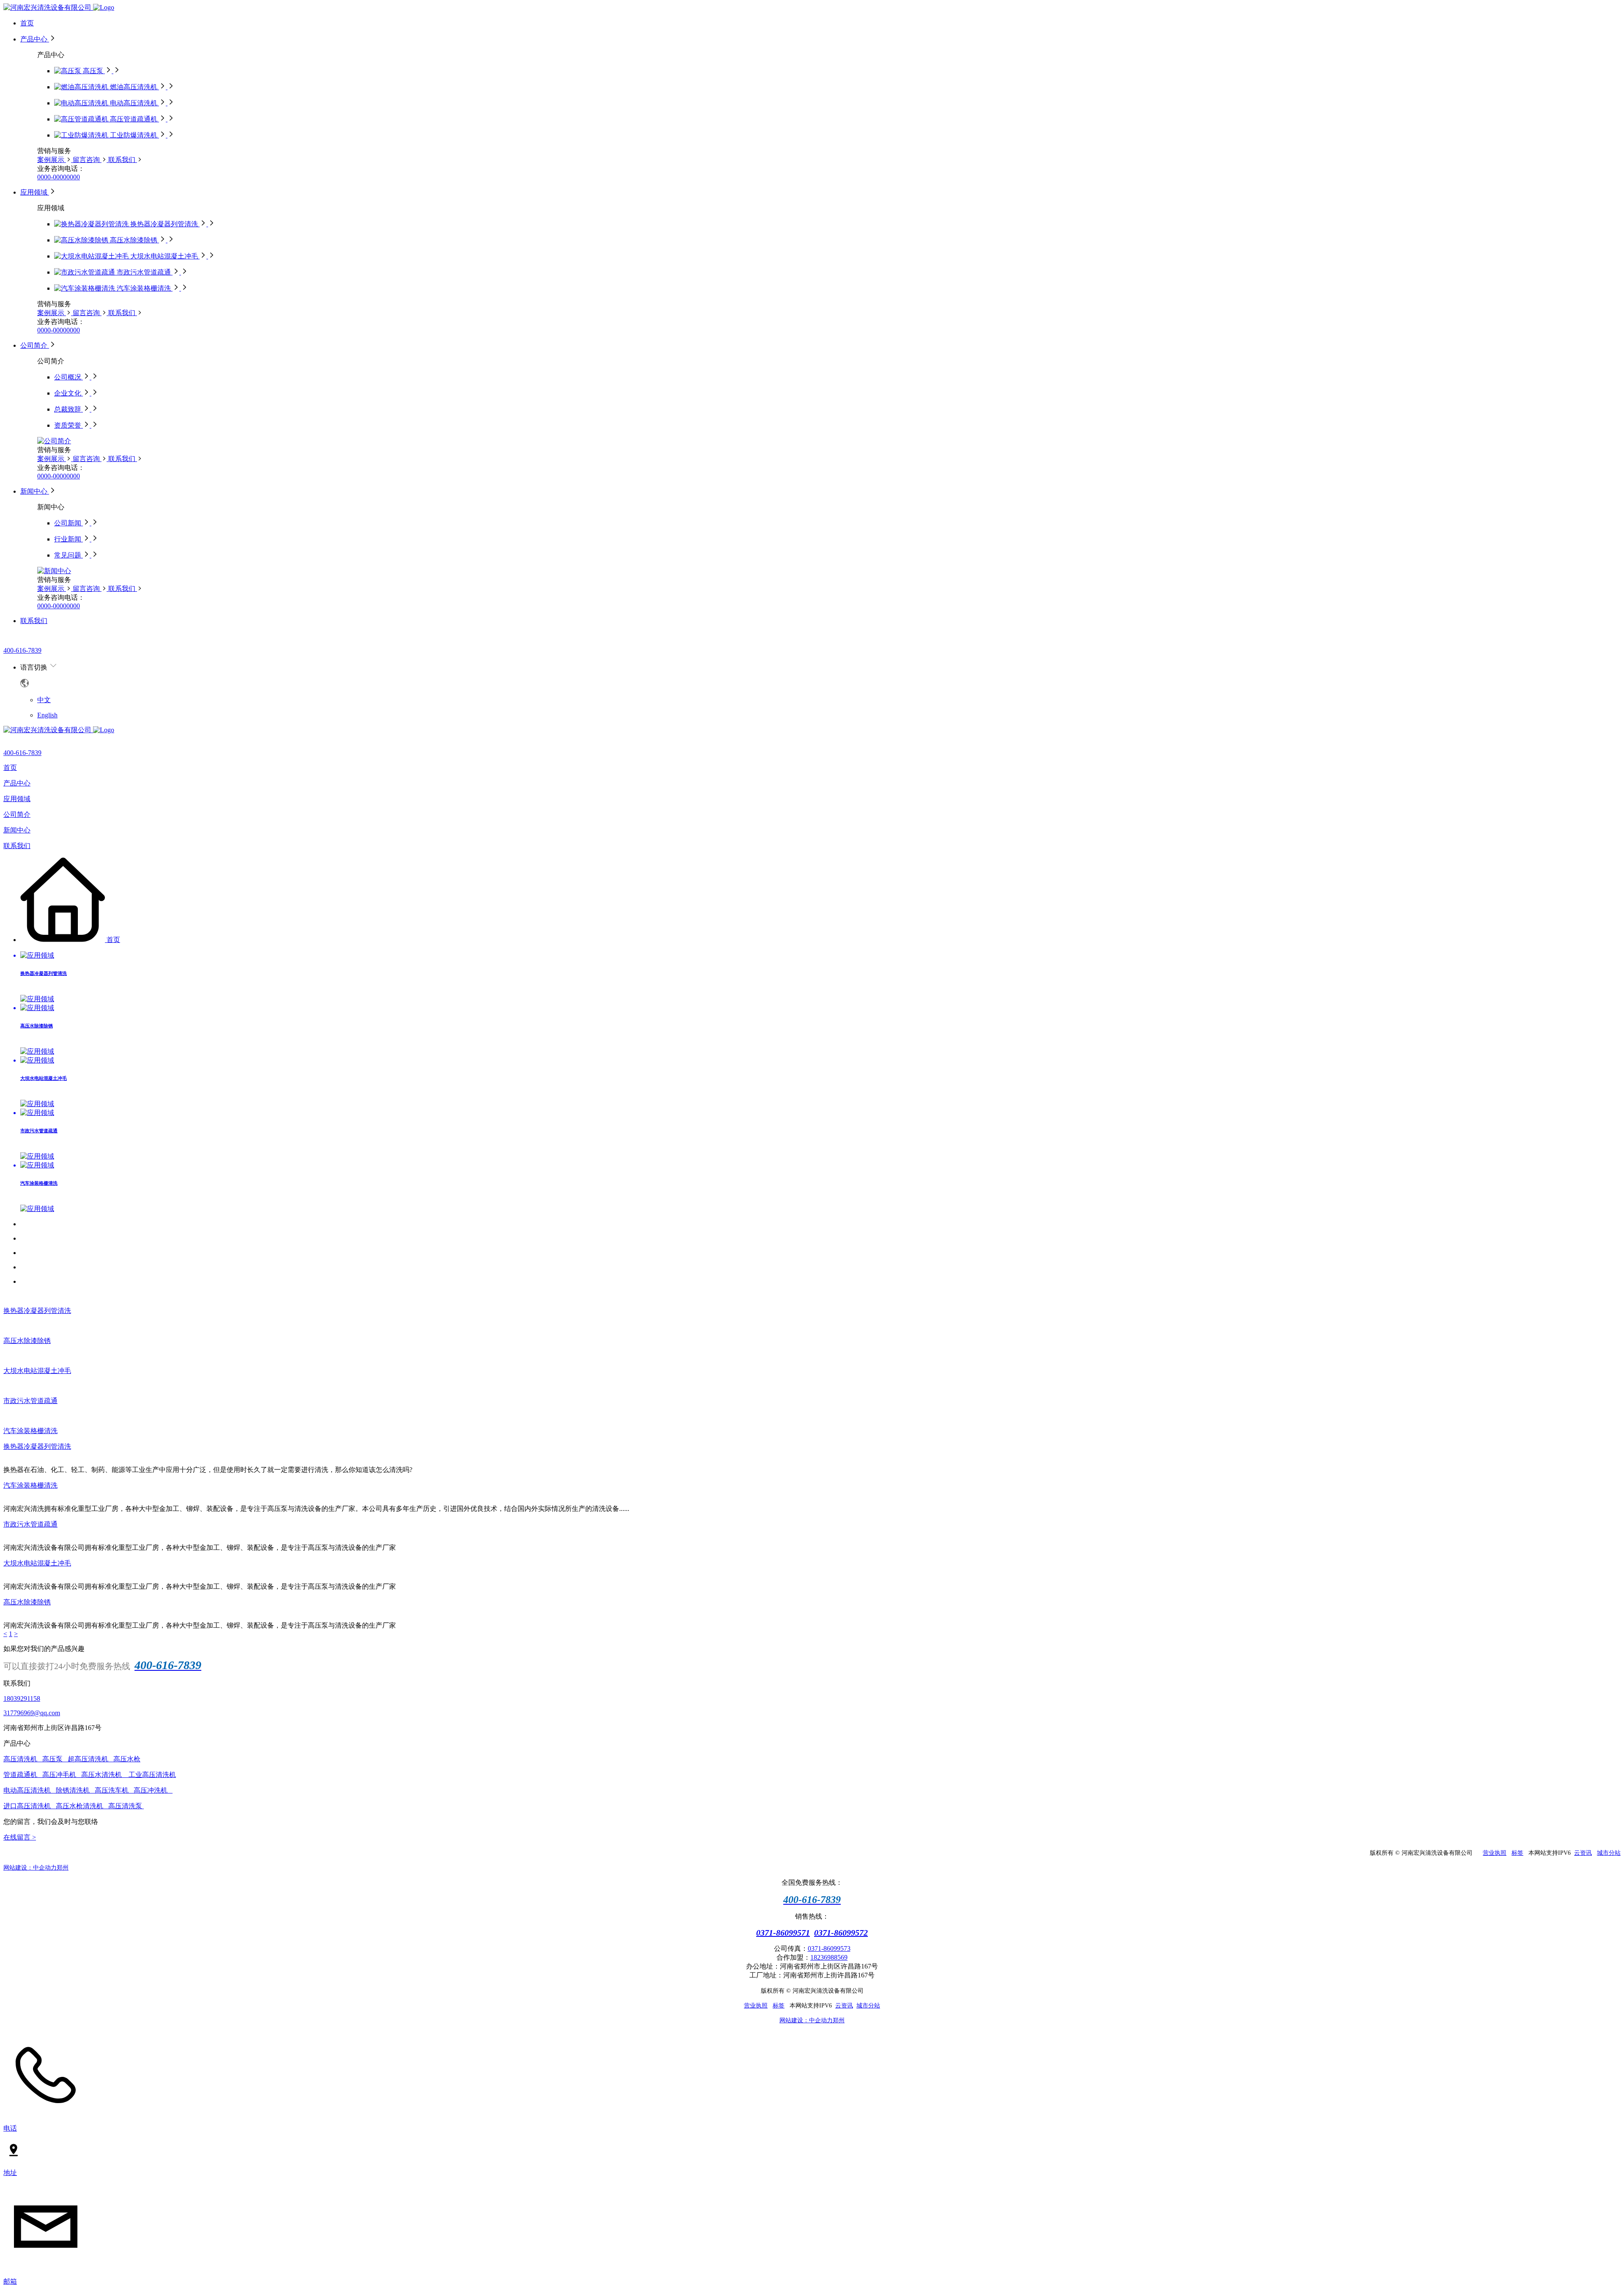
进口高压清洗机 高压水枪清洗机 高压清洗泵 (74, 1806)
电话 (10, 2128)
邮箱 (10, 2281)
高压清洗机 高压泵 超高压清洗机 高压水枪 (72, 1759)
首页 (10, 768)
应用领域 (17, 799)
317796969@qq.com (32, 1713)
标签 (1517, 1853)
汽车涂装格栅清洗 (30, 1431)
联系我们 (17, 846)
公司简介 (17, 814)
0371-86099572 (841, 1933)
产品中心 (17, 783)
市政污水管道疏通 (30, 1401)
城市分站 (1609, 1853)
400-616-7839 (22, 650)
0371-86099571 (783, 1933)
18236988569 (829, 1957)
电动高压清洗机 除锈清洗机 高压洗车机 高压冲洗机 (88, 1790)
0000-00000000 (59, 177)
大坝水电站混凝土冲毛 (37, 1371)
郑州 (63, 1868)
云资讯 (1583, 1853)
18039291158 (22, 1698)
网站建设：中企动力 (30, 1868)
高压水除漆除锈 (27, 1341)
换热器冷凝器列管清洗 (37, 1311)
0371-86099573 (829, 1948)
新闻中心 (17, 830)
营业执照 (1495, 1853)
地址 (10, 2173)
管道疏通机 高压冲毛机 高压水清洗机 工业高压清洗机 (90, 1775)
